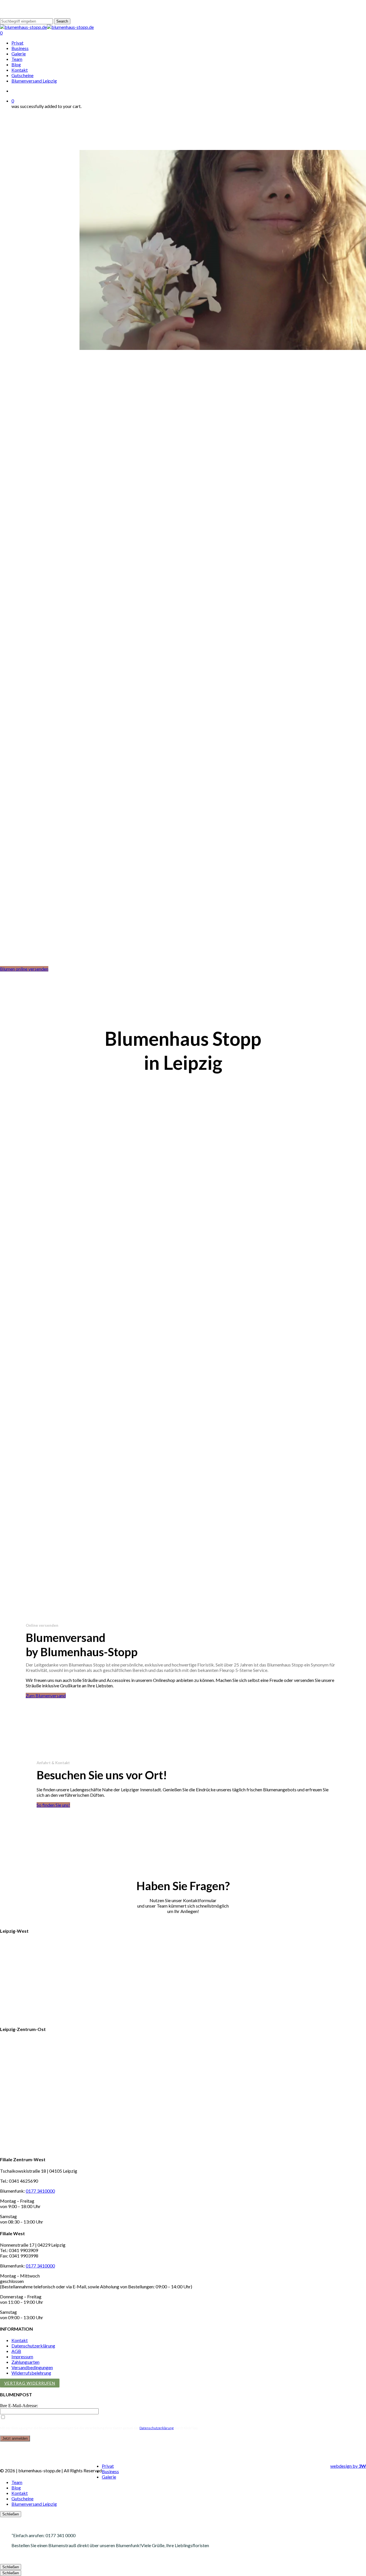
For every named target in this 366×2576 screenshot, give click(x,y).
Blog (16, 2488)
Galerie (109, 2477)
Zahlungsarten (25, 2362)
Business (110, 2471)
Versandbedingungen (32, 2367)
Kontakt (20, 2340)
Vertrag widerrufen (30, 2383)
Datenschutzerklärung (33, 2346)
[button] (24, 969)
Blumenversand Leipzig (34, 2504)
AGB (16, 2351)
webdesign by (348, 2466)
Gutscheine (22, 2498)
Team (17, 2482)
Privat (108, 2466)
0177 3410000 (40, 2191)
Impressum (22, 2356)
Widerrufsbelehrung (31, 2373)
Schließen (11, 2514)
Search (62, 21)
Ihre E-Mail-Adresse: (19, 2406)
